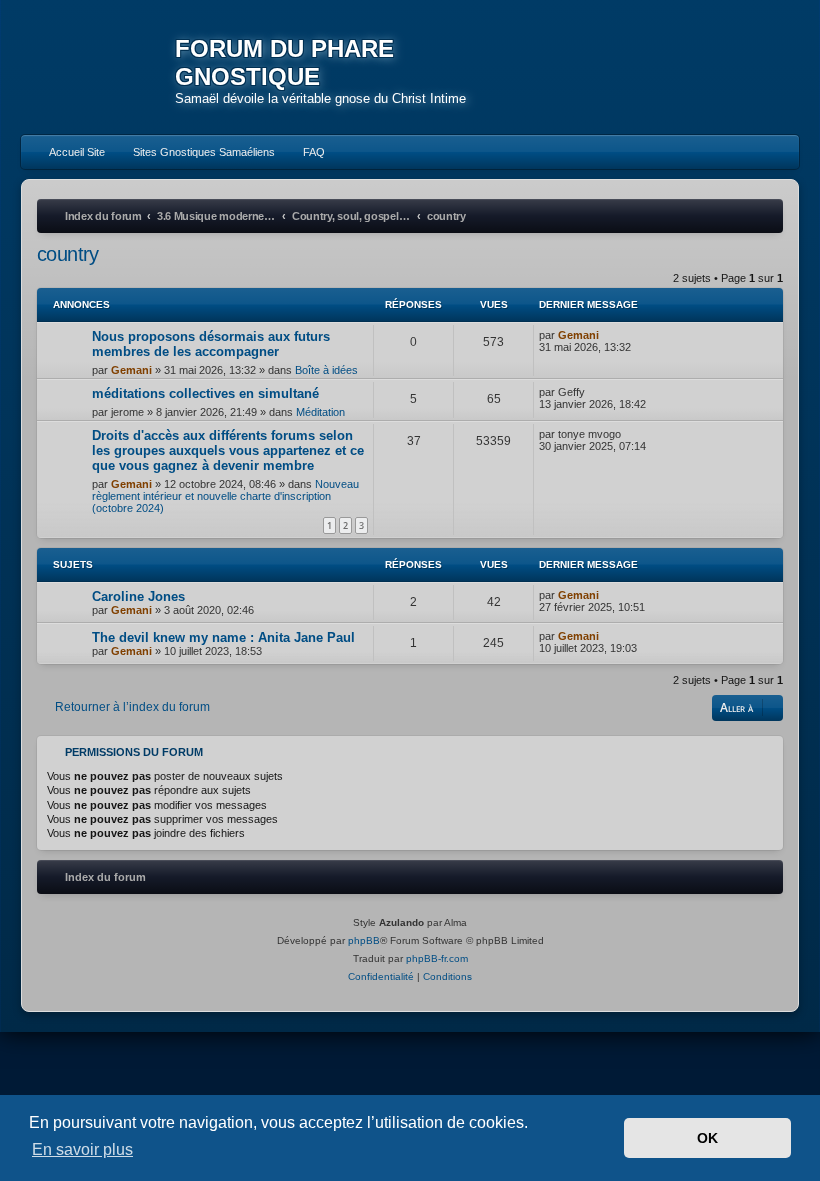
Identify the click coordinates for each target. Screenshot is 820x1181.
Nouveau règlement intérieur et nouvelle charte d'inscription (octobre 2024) (225, 496)
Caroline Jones (138, 596)
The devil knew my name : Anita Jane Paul (223, 637)
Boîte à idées (326, 370)
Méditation (320, 412)
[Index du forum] (98, 70)
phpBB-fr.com (437, 958)
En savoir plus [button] (82, 1149)
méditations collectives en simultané (205, 393)
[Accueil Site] (712, 66)
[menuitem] (68, 152)
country (68, 254)
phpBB (364, 940)
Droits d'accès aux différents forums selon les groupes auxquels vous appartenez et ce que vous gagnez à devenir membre (228, 450)
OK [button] (707, 1138)
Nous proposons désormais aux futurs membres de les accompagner (211, 344)
